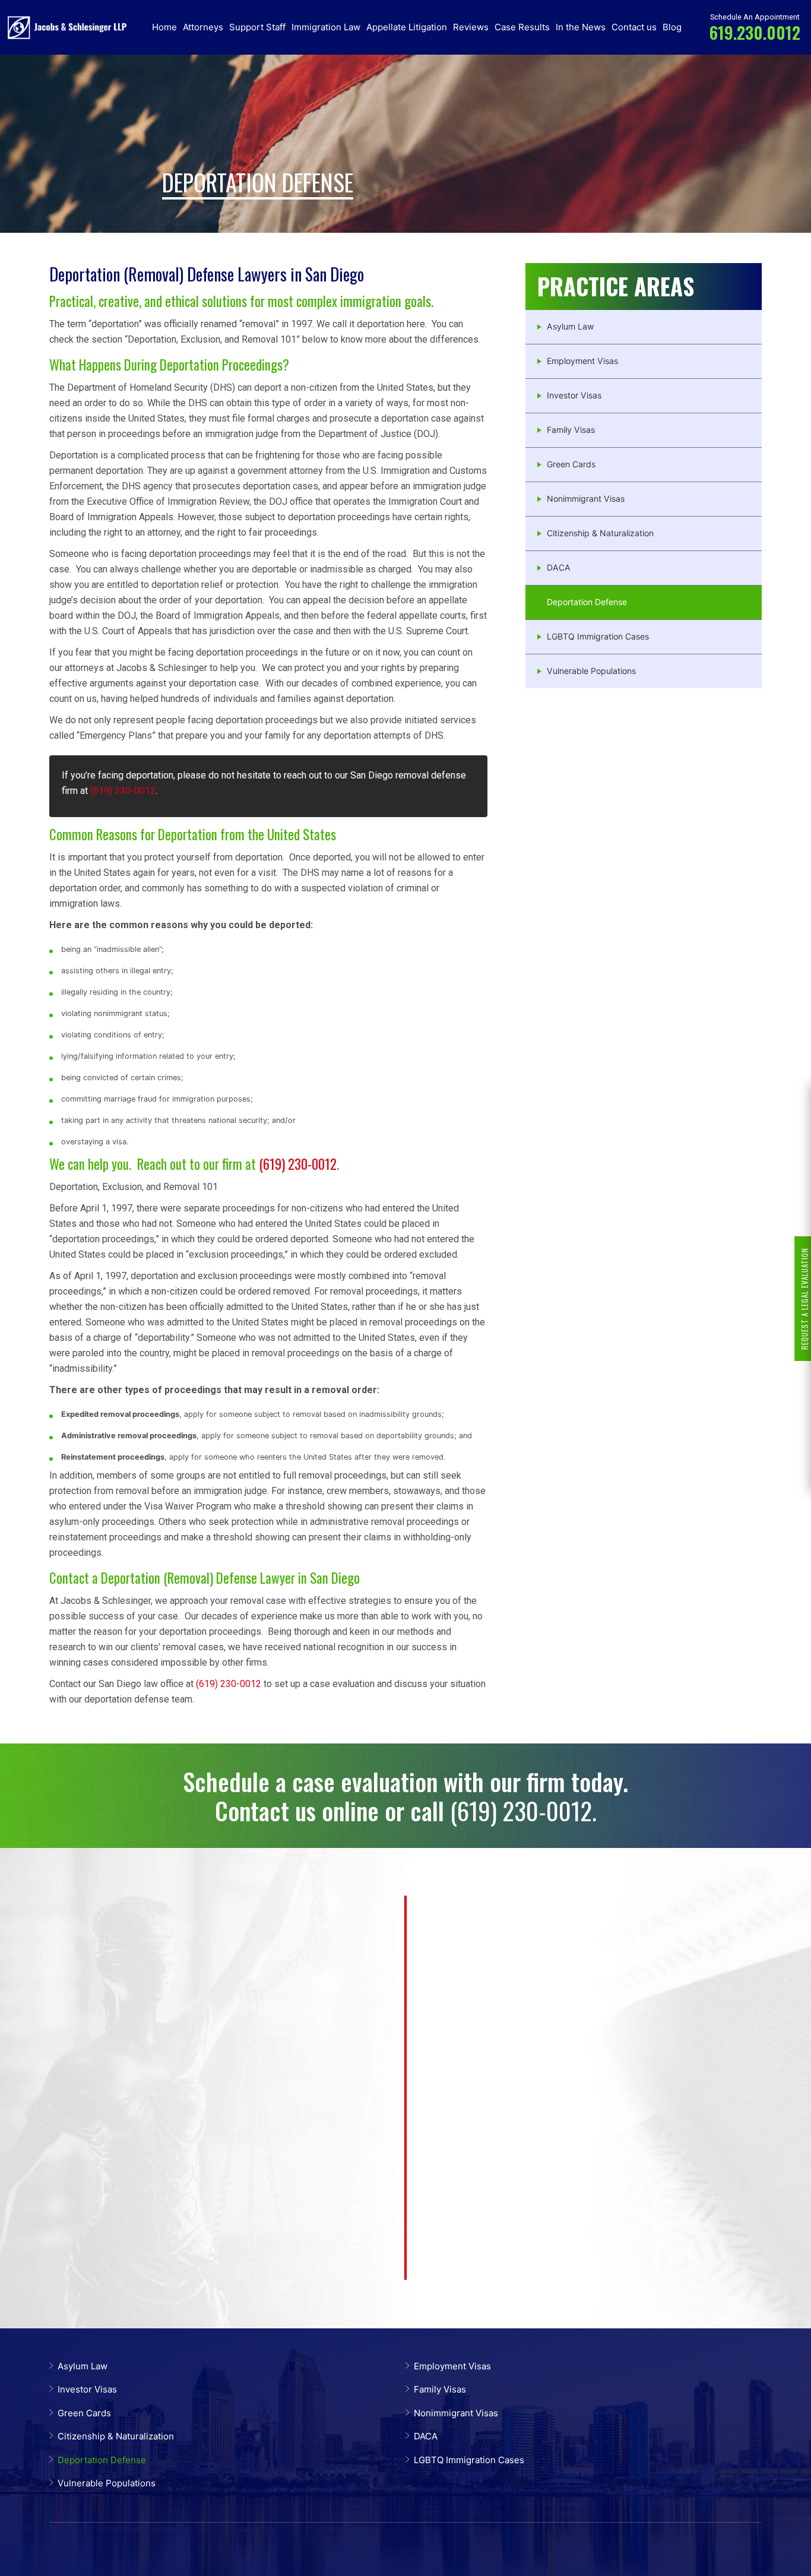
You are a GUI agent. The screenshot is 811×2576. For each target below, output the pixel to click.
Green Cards (571, 464)
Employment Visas (582, 361)
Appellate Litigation (407, 27)
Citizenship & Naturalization (600, 533)
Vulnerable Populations (591, 671)
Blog (672, 27)
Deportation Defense (587, 602)
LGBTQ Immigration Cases (598, 636)
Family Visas (571, 430)
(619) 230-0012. (523, 1810)
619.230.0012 (755, 32)
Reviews (471, 27)
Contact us (634, 27)
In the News (581, 27)
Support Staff (257, 27)
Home (164, 27)
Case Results (522, 27)
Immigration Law (326, 27)
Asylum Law (570, 326)
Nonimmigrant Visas (586, 499)
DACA (559, 567)
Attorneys (203, 27)
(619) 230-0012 (123, 791)
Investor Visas (574, 395)
